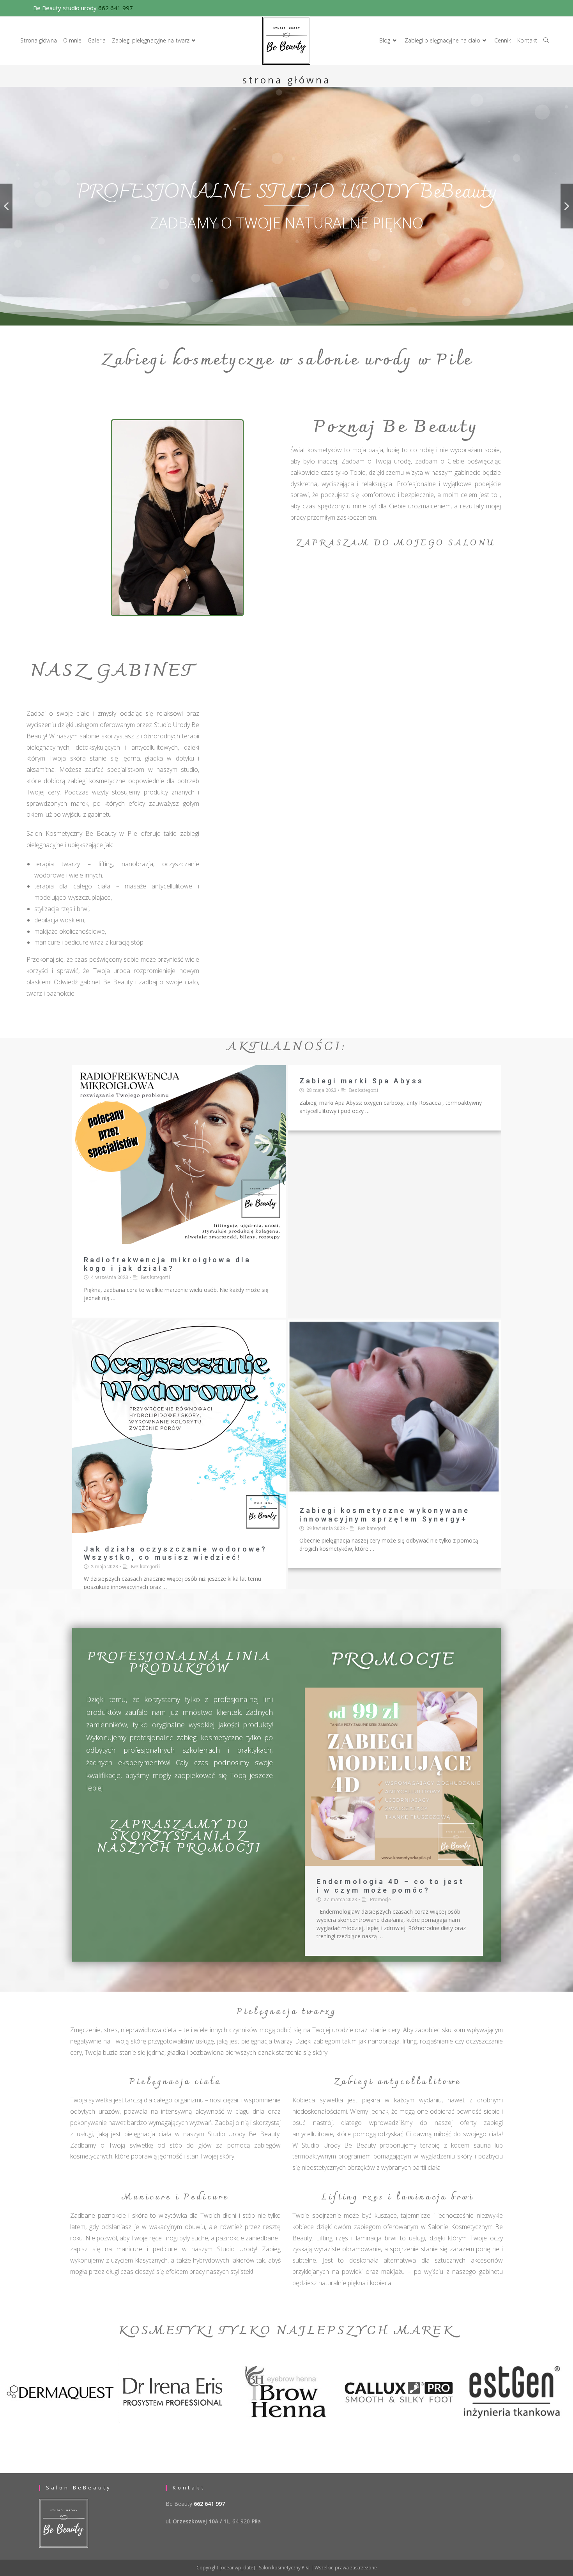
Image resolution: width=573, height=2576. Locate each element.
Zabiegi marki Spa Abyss (362, 1081)
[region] (286, 206)
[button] (6, 206)
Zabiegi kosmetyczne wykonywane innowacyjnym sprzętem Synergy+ (385, 1515)
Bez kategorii (155, 1277)
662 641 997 (116, 8)
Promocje (380, 1899)
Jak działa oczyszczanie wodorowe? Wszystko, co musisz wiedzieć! (175, 1553)
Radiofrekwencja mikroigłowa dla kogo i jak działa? (167, 1264)
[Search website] (546, 41)
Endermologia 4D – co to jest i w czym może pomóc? (390, 1886)
